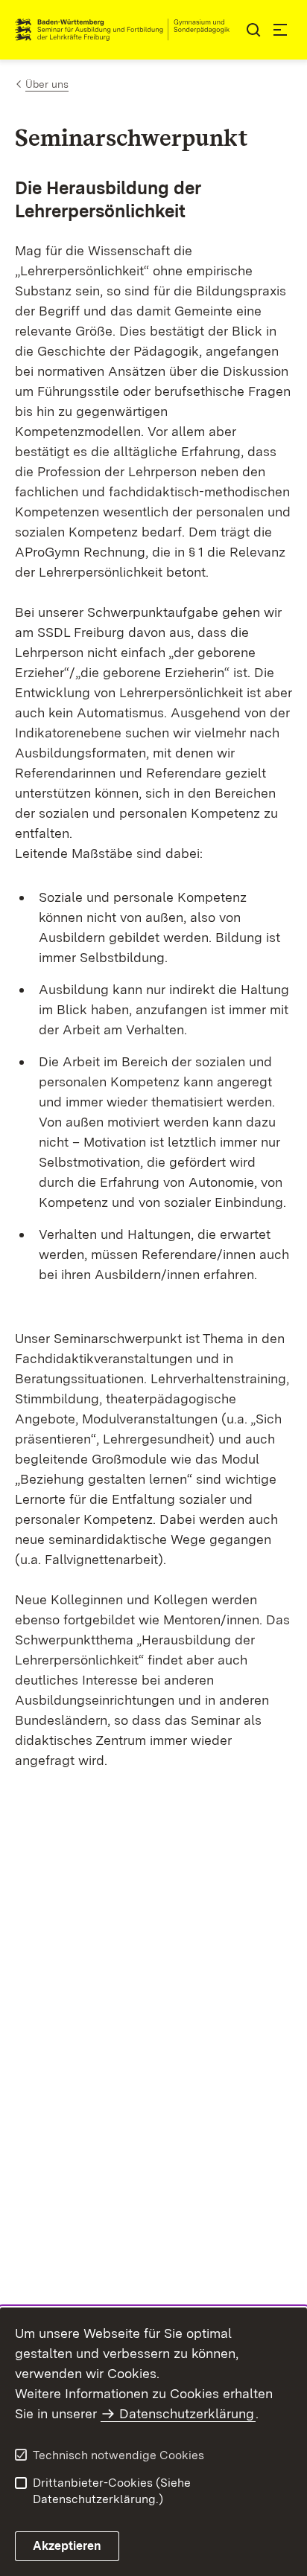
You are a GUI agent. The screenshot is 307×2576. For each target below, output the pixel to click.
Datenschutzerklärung (187, 2413)
